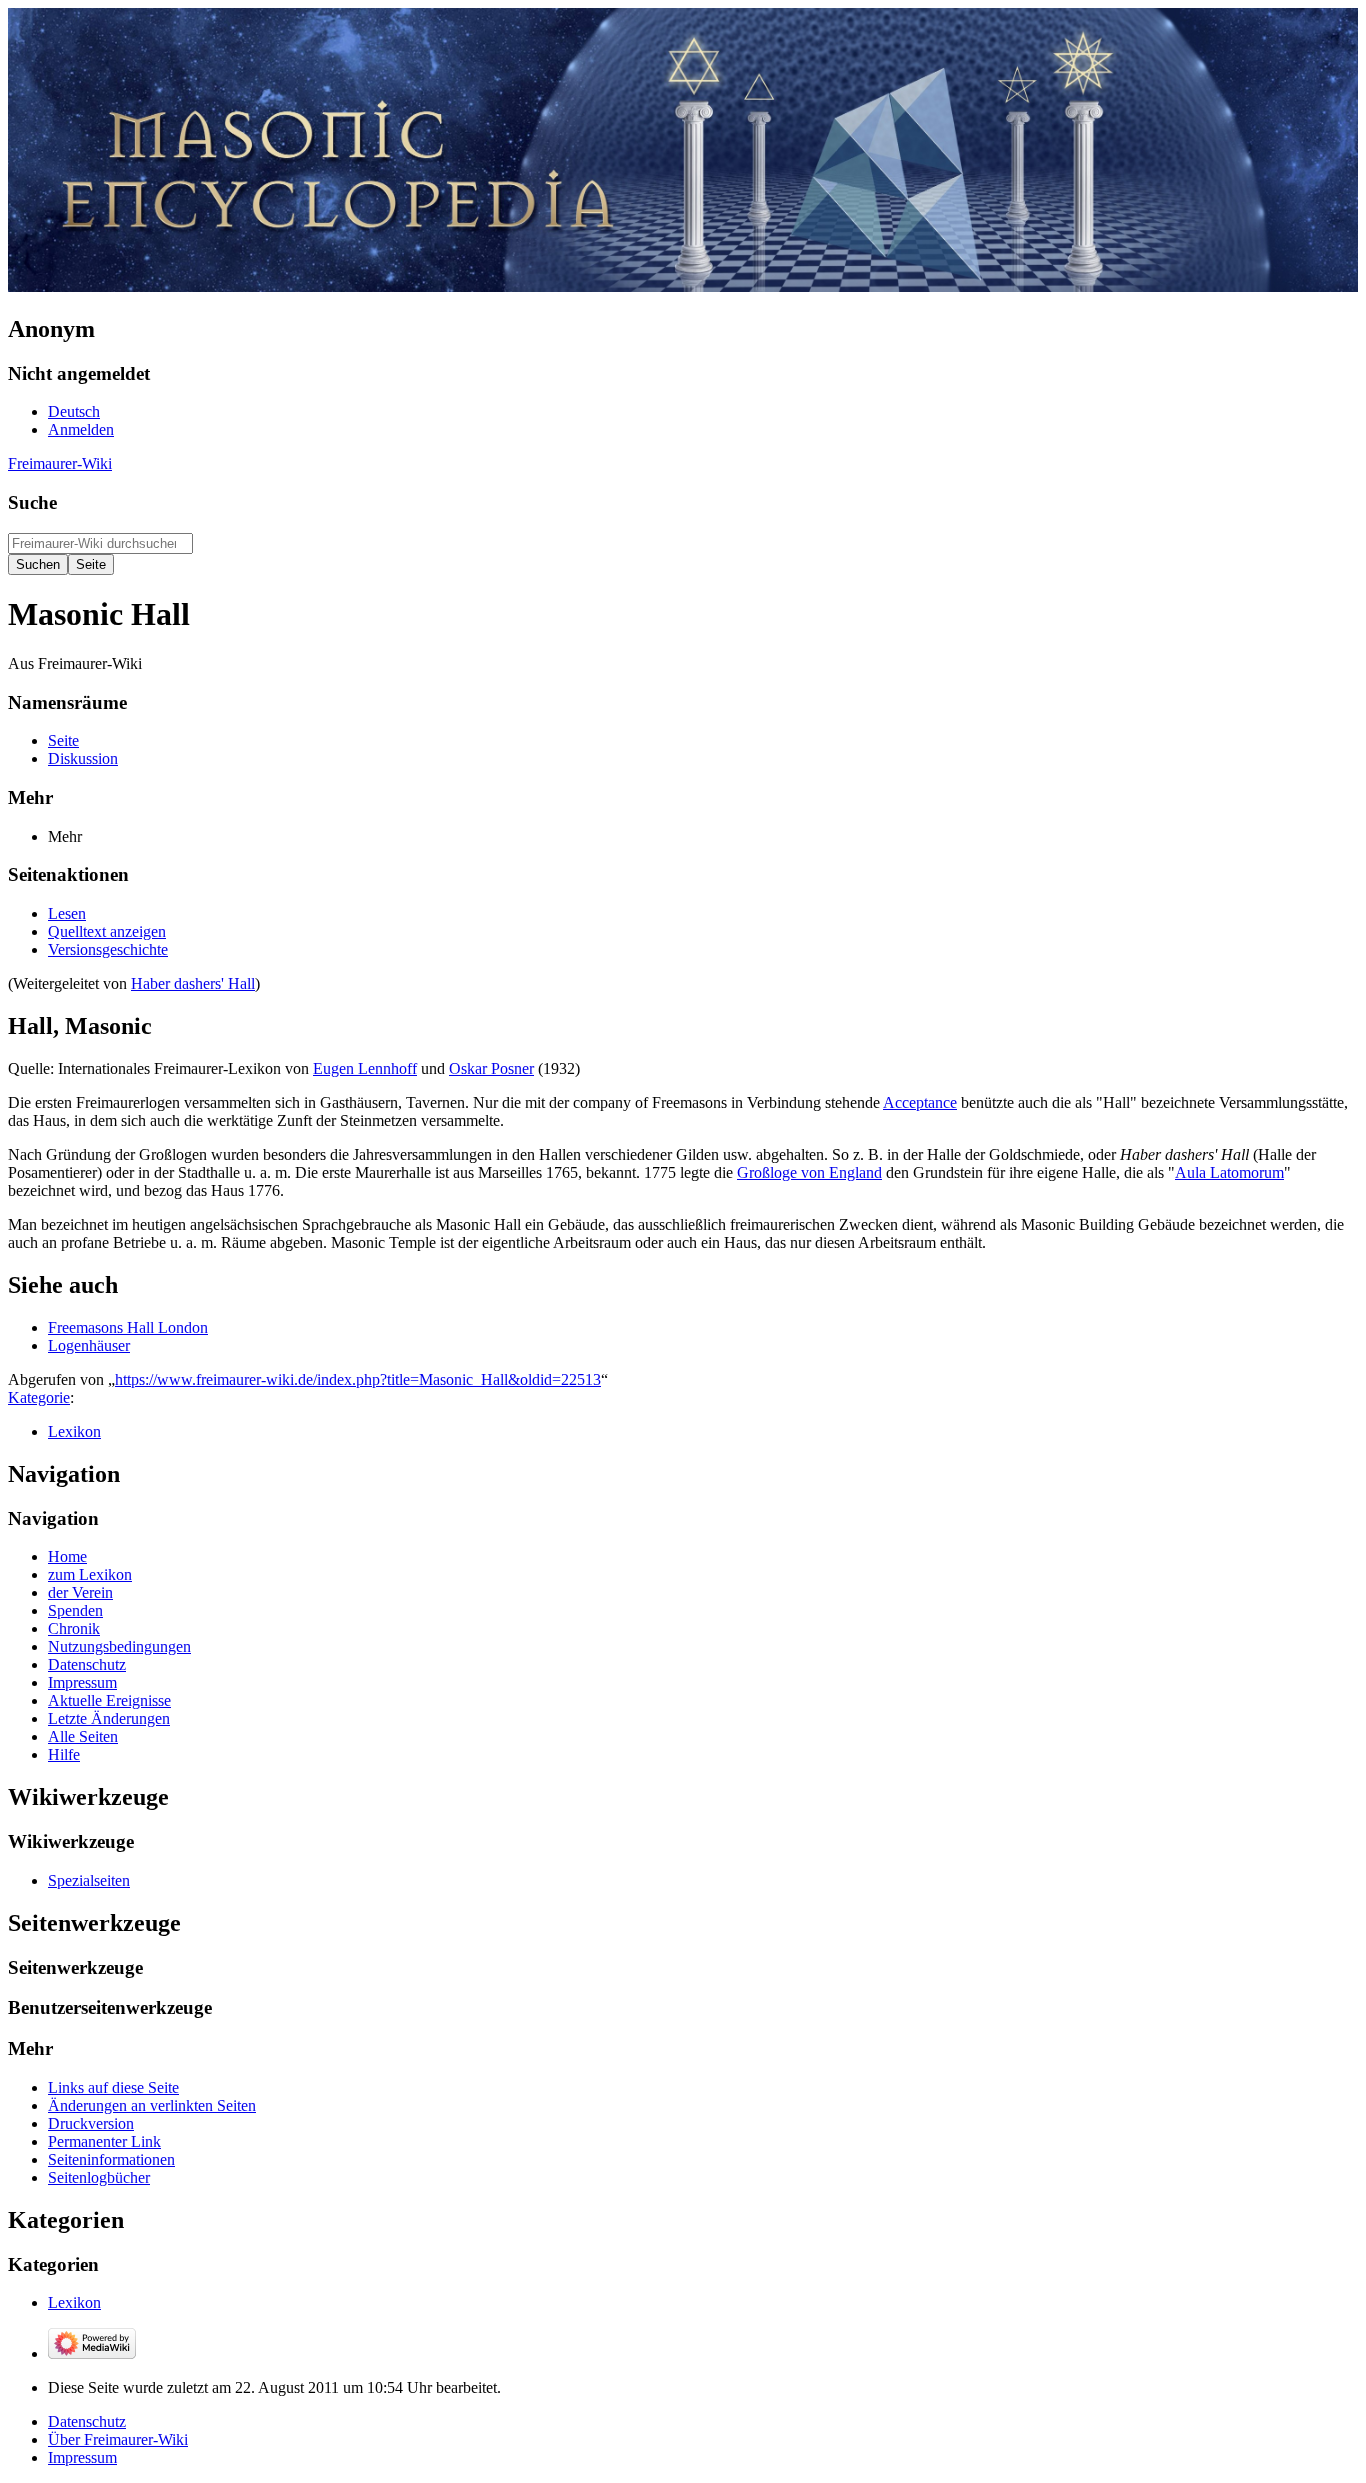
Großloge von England (809, 1172)
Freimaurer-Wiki (60, 463)
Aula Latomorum (1229, 1172)
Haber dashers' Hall (193, 983)
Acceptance (920, 1102)
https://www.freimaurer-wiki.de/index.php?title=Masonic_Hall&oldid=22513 (358, 1379)
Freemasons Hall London (128, 1327)
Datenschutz (87, 2421)
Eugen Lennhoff (365, 1068)
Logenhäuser (89, 1345)
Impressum (82, 2457)
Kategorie (39, 1397)
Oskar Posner (491, 1068)
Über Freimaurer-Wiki (118, 2439)
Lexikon (74, 1431)
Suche (32, 502)
